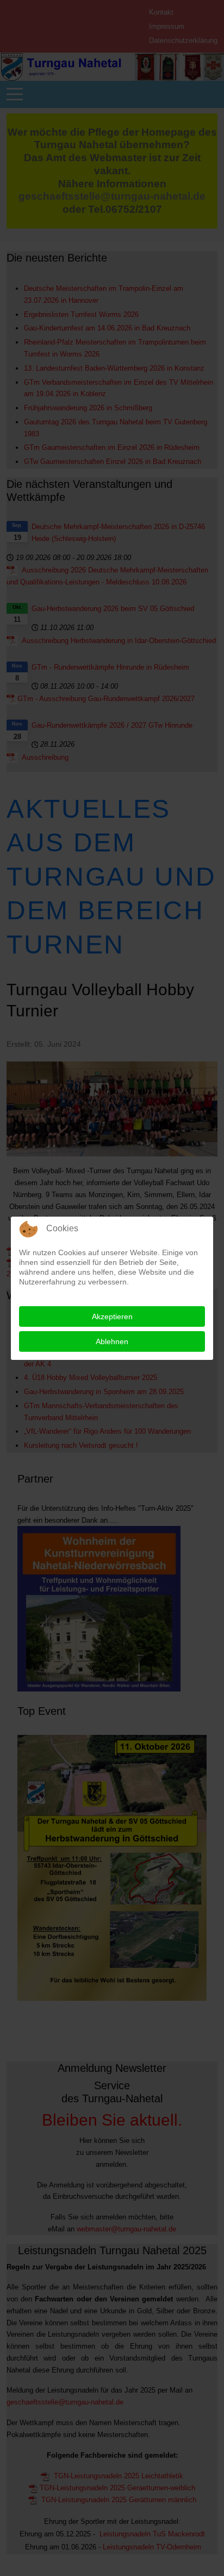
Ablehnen (112, 1341)
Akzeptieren (112, 1316)
